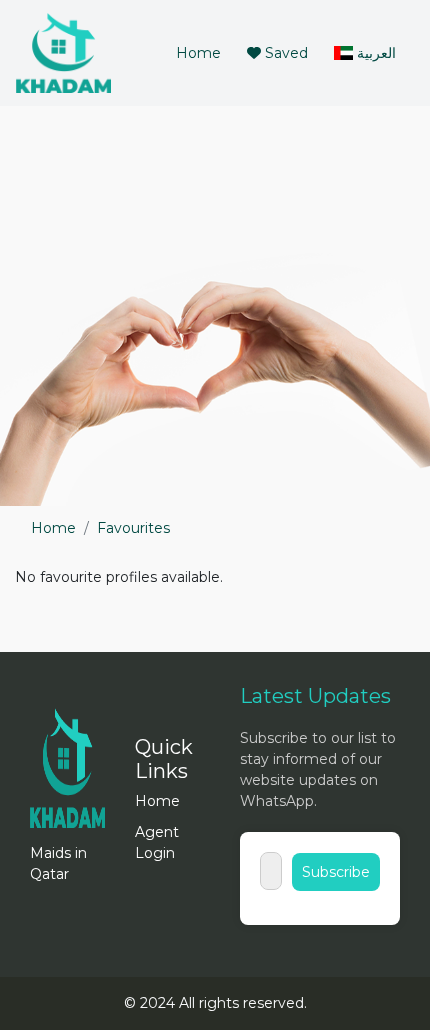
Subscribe (336, 872)
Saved (284, 53)
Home (202, 52)
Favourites (133, 528)
